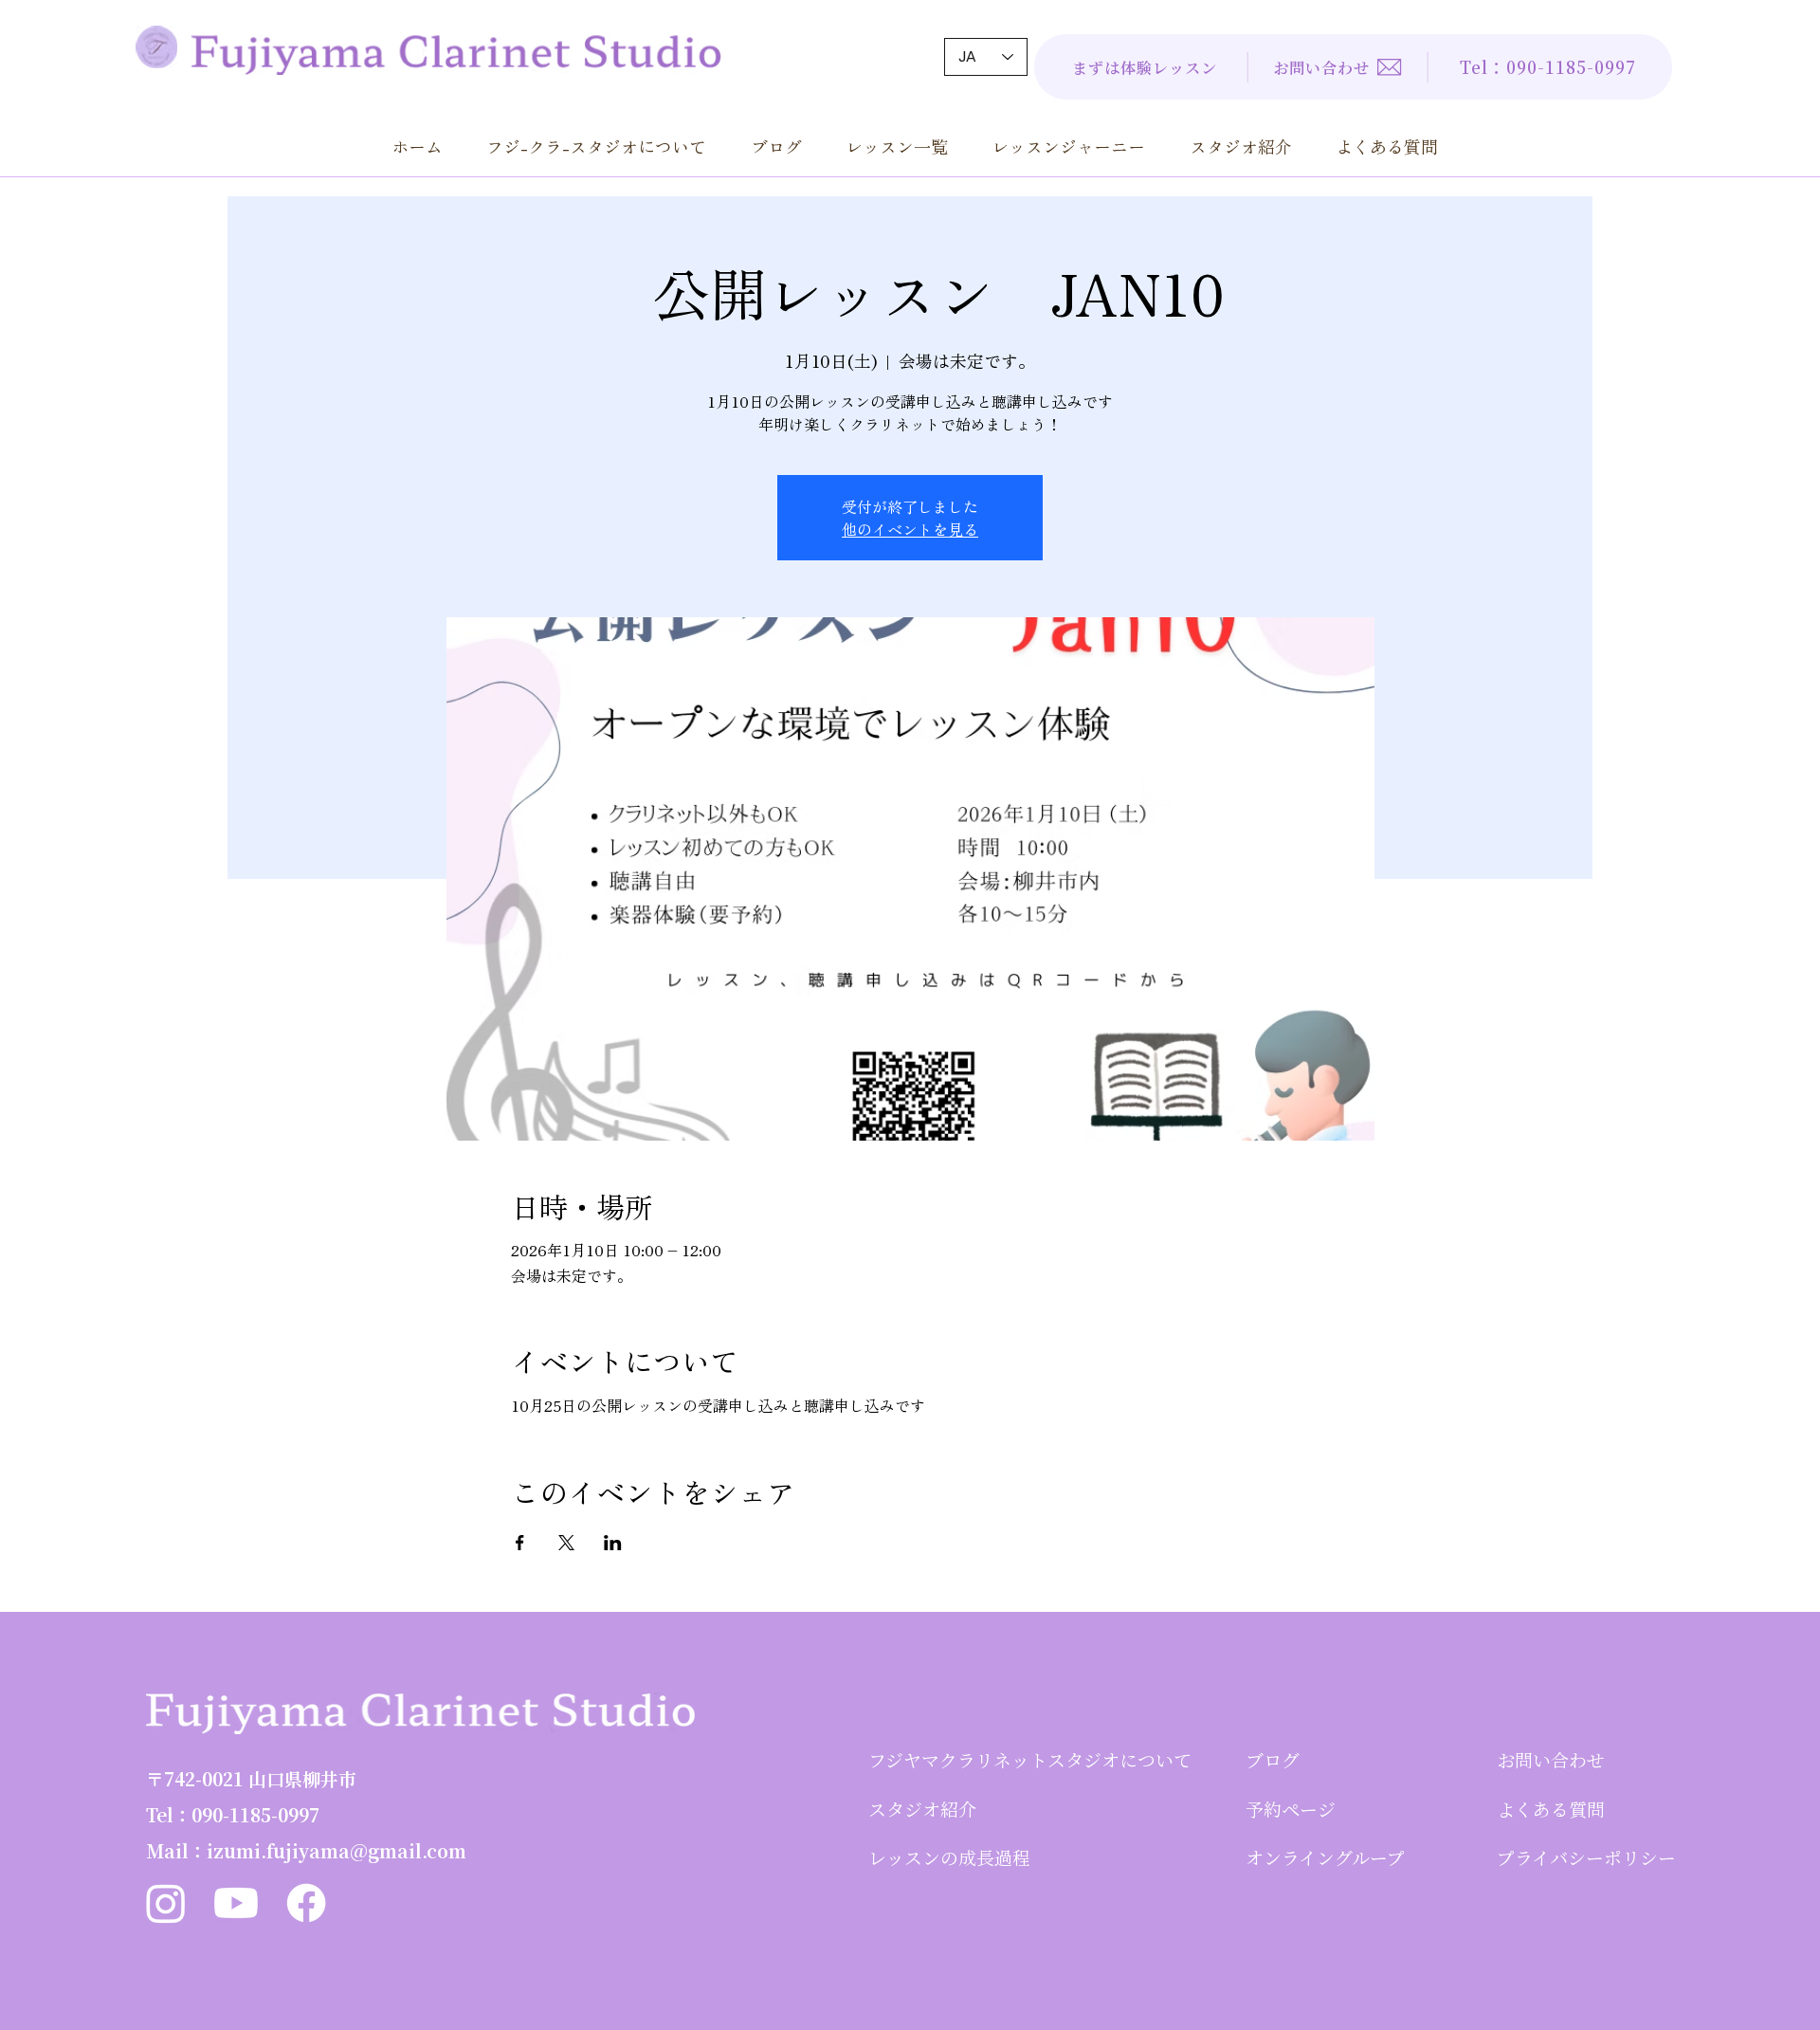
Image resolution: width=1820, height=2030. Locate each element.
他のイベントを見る (910, 529)
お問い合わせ (1551, 1759)
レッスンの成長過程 (949, 1857)
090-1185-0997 (255, 1814)
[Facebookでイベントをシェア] (520, 1543)
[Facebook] (306, 1903)
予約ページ (1291, 1809)
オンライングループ (1325, 1857)
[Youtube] (236, 1903)
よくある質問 (1551, 1809)
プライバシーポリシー (1586, 1857)
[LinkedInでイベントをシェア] (613, 1543)
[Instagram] (166, 1903)
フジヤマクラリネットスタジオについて (1030, 1759)
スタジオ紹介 (922, 1809)
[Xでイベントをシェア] (566, 1543)
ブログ (1273, 1759)
